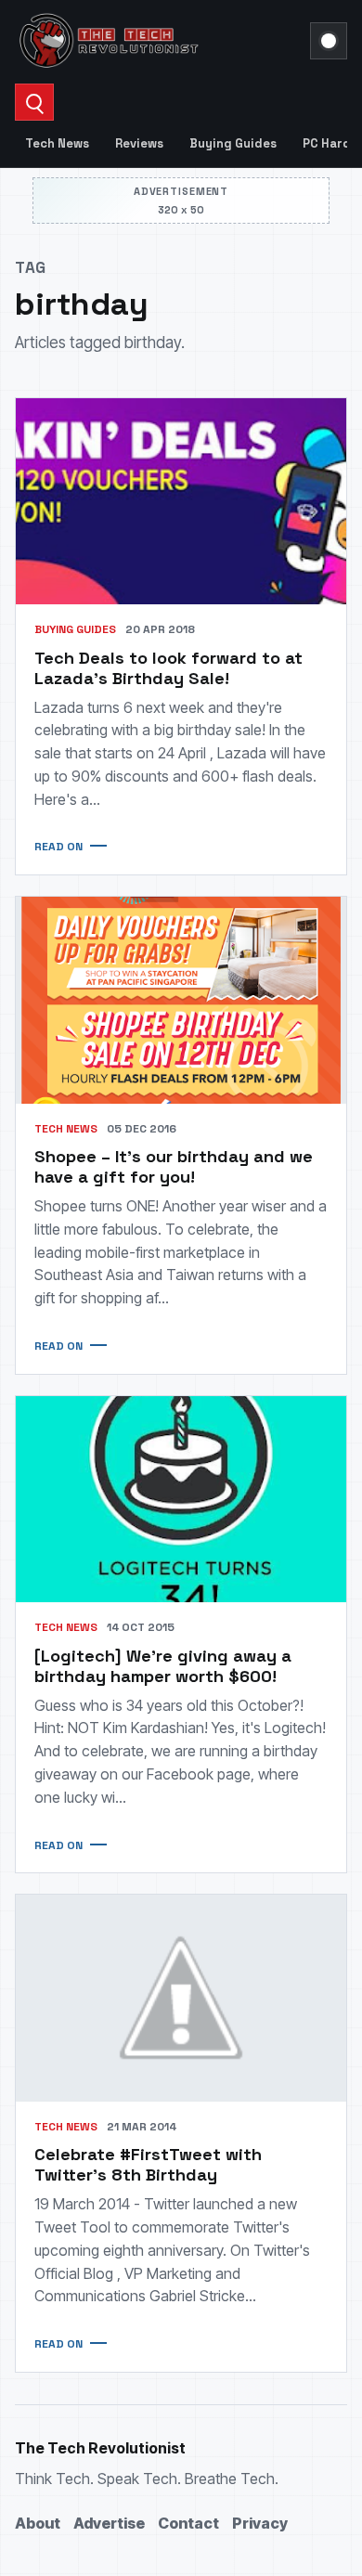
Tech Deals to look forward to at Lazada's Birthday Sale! (168, 668)
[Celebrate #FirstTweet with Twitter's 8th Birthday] (181, 1998)
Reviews (139, 143)
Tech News (57, 143)
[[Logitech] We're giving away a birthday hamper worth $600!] (181, 1500)
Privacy (260, 2523)
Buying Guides (233, 143)
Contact (188, 2523)
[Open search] (34, 102)
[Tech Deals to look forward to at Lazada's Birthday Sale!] (181, 502)
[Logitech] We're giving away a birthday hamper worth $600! (163, 1666)
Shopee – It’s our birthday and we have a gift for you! (174, 1166)
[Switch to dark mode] (329, 41)
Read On (58, 847)
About (38, 2523)
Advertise (109, 2523)
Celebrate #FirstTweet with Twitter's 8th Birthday (148, 2164)
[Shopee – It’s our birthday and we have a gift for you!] (181, 1000)
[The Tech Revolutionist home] (157, 41)
